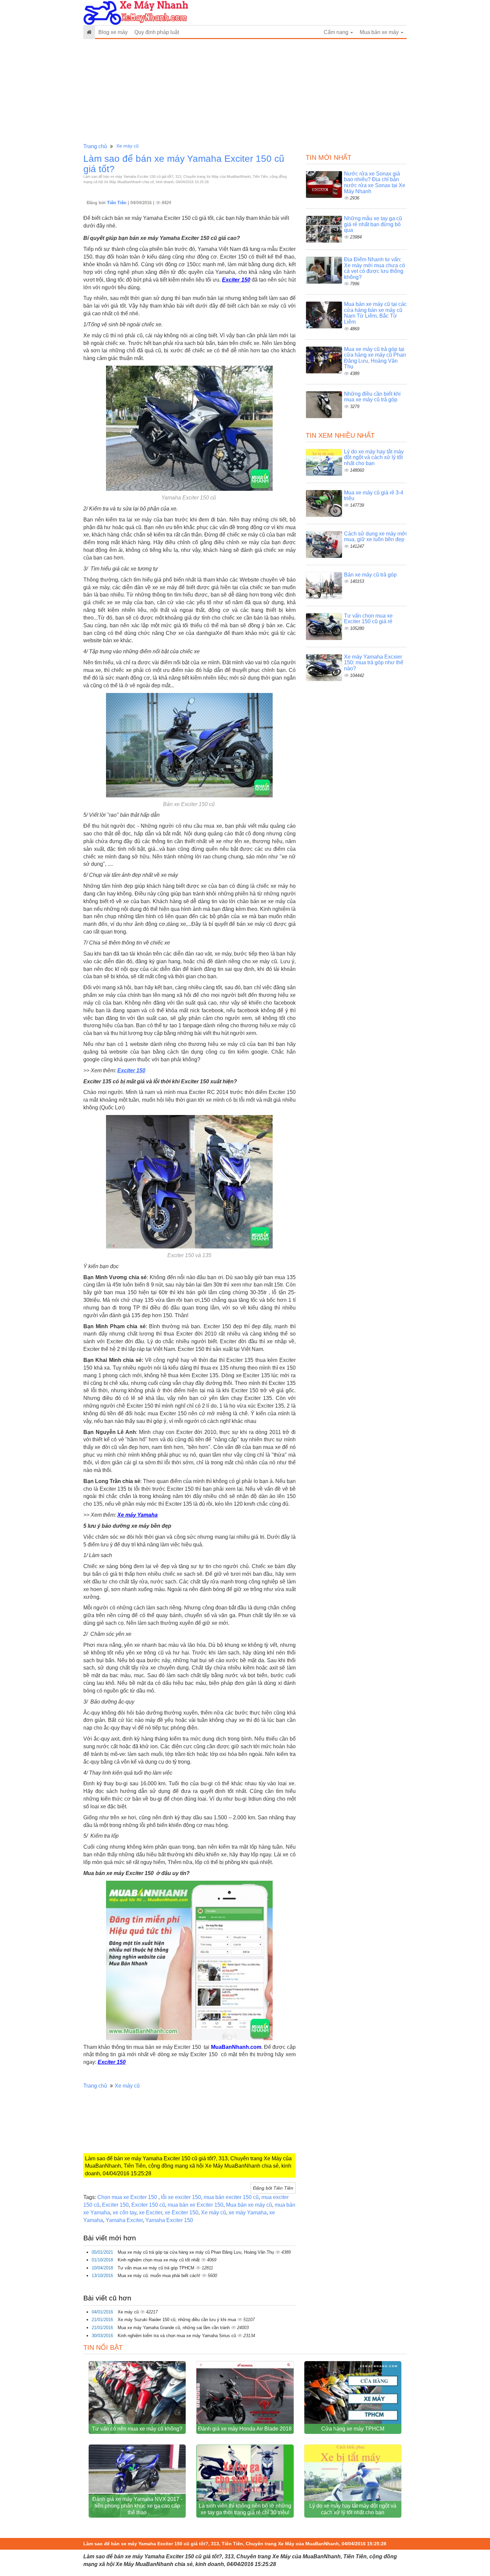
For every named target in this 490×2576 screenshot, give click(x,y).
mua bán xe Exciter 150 (195, 2205)
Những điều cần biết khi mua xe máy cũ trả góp (372, 397)
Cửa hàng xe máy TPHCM (353, 2429)
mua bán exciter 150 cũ (231, 2197)
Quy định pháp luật (157, 32)
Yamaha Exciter (124, 2220)
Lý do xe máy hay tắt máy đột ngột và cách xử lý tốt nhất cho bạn (374, 457)
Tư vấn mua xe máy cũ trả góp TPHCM (157, 2268)
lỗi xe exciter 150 (181, 2197)
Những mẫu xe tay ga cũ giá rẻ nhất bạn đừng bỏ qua (373, 224)
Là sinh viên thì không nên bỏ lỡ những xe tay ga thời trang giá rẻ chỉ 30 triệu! (245, 2509)
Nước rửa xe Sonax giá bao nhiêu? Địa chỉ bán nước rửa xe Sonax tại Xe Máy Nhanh (375, 182)
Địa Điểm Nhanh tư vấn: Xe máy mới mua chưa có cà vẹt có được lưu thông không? (374, 268)
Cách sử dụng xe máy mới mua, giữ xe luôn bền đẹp (375, 537)
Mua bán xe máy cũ (249, 2205)
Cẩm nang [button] (337, 32)
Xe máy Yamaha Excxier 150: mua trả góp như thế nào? (374, 663)
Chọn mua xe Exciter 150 (128, 2197)
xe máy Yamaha (248, 2213)
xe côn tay (124, 2213)
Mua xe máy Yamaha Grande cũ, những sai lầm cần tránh (174, 2328)
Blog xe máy (113, 32)
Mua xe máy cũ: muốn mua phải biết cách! (160, 2276)
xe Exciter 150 (181, 2213)
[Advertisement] (245, 91)
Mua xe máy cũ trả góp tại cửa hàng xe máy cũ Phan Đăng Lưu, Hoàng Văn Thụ (196, 2252)
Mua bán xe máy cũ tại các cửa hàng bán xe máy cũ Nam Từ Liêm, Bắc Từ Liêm (375, 313)
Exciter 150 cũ (148, 2205)
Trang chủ (95, 146)
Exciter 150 (236, 280)
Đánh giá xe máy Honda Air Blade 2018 (245, 2429)
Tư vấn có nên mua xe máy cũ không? (137, 2429)
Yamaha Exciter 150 (169, 2220)
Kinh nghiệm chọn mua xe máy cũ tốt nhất (159, 2260)
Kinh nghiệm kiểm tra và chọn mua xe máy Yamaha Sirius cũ (177, 2336)
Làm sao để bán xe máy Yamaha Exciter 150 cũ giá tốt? (184, 164)
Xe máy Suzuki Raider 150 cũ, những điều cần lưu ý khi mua (177, 2320)
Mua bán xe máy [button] (380, 32)
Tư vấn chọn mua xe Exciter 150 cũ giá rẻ (368, 619)
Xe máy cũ (127, 146)
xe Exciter (150, 2213)
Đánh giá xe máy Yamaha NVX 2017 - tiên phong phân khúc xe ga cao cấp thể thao (137, 2506)
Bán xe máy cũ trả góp (370, 575)
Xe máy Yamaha (137, 1515)
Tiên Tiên (117, 203)
